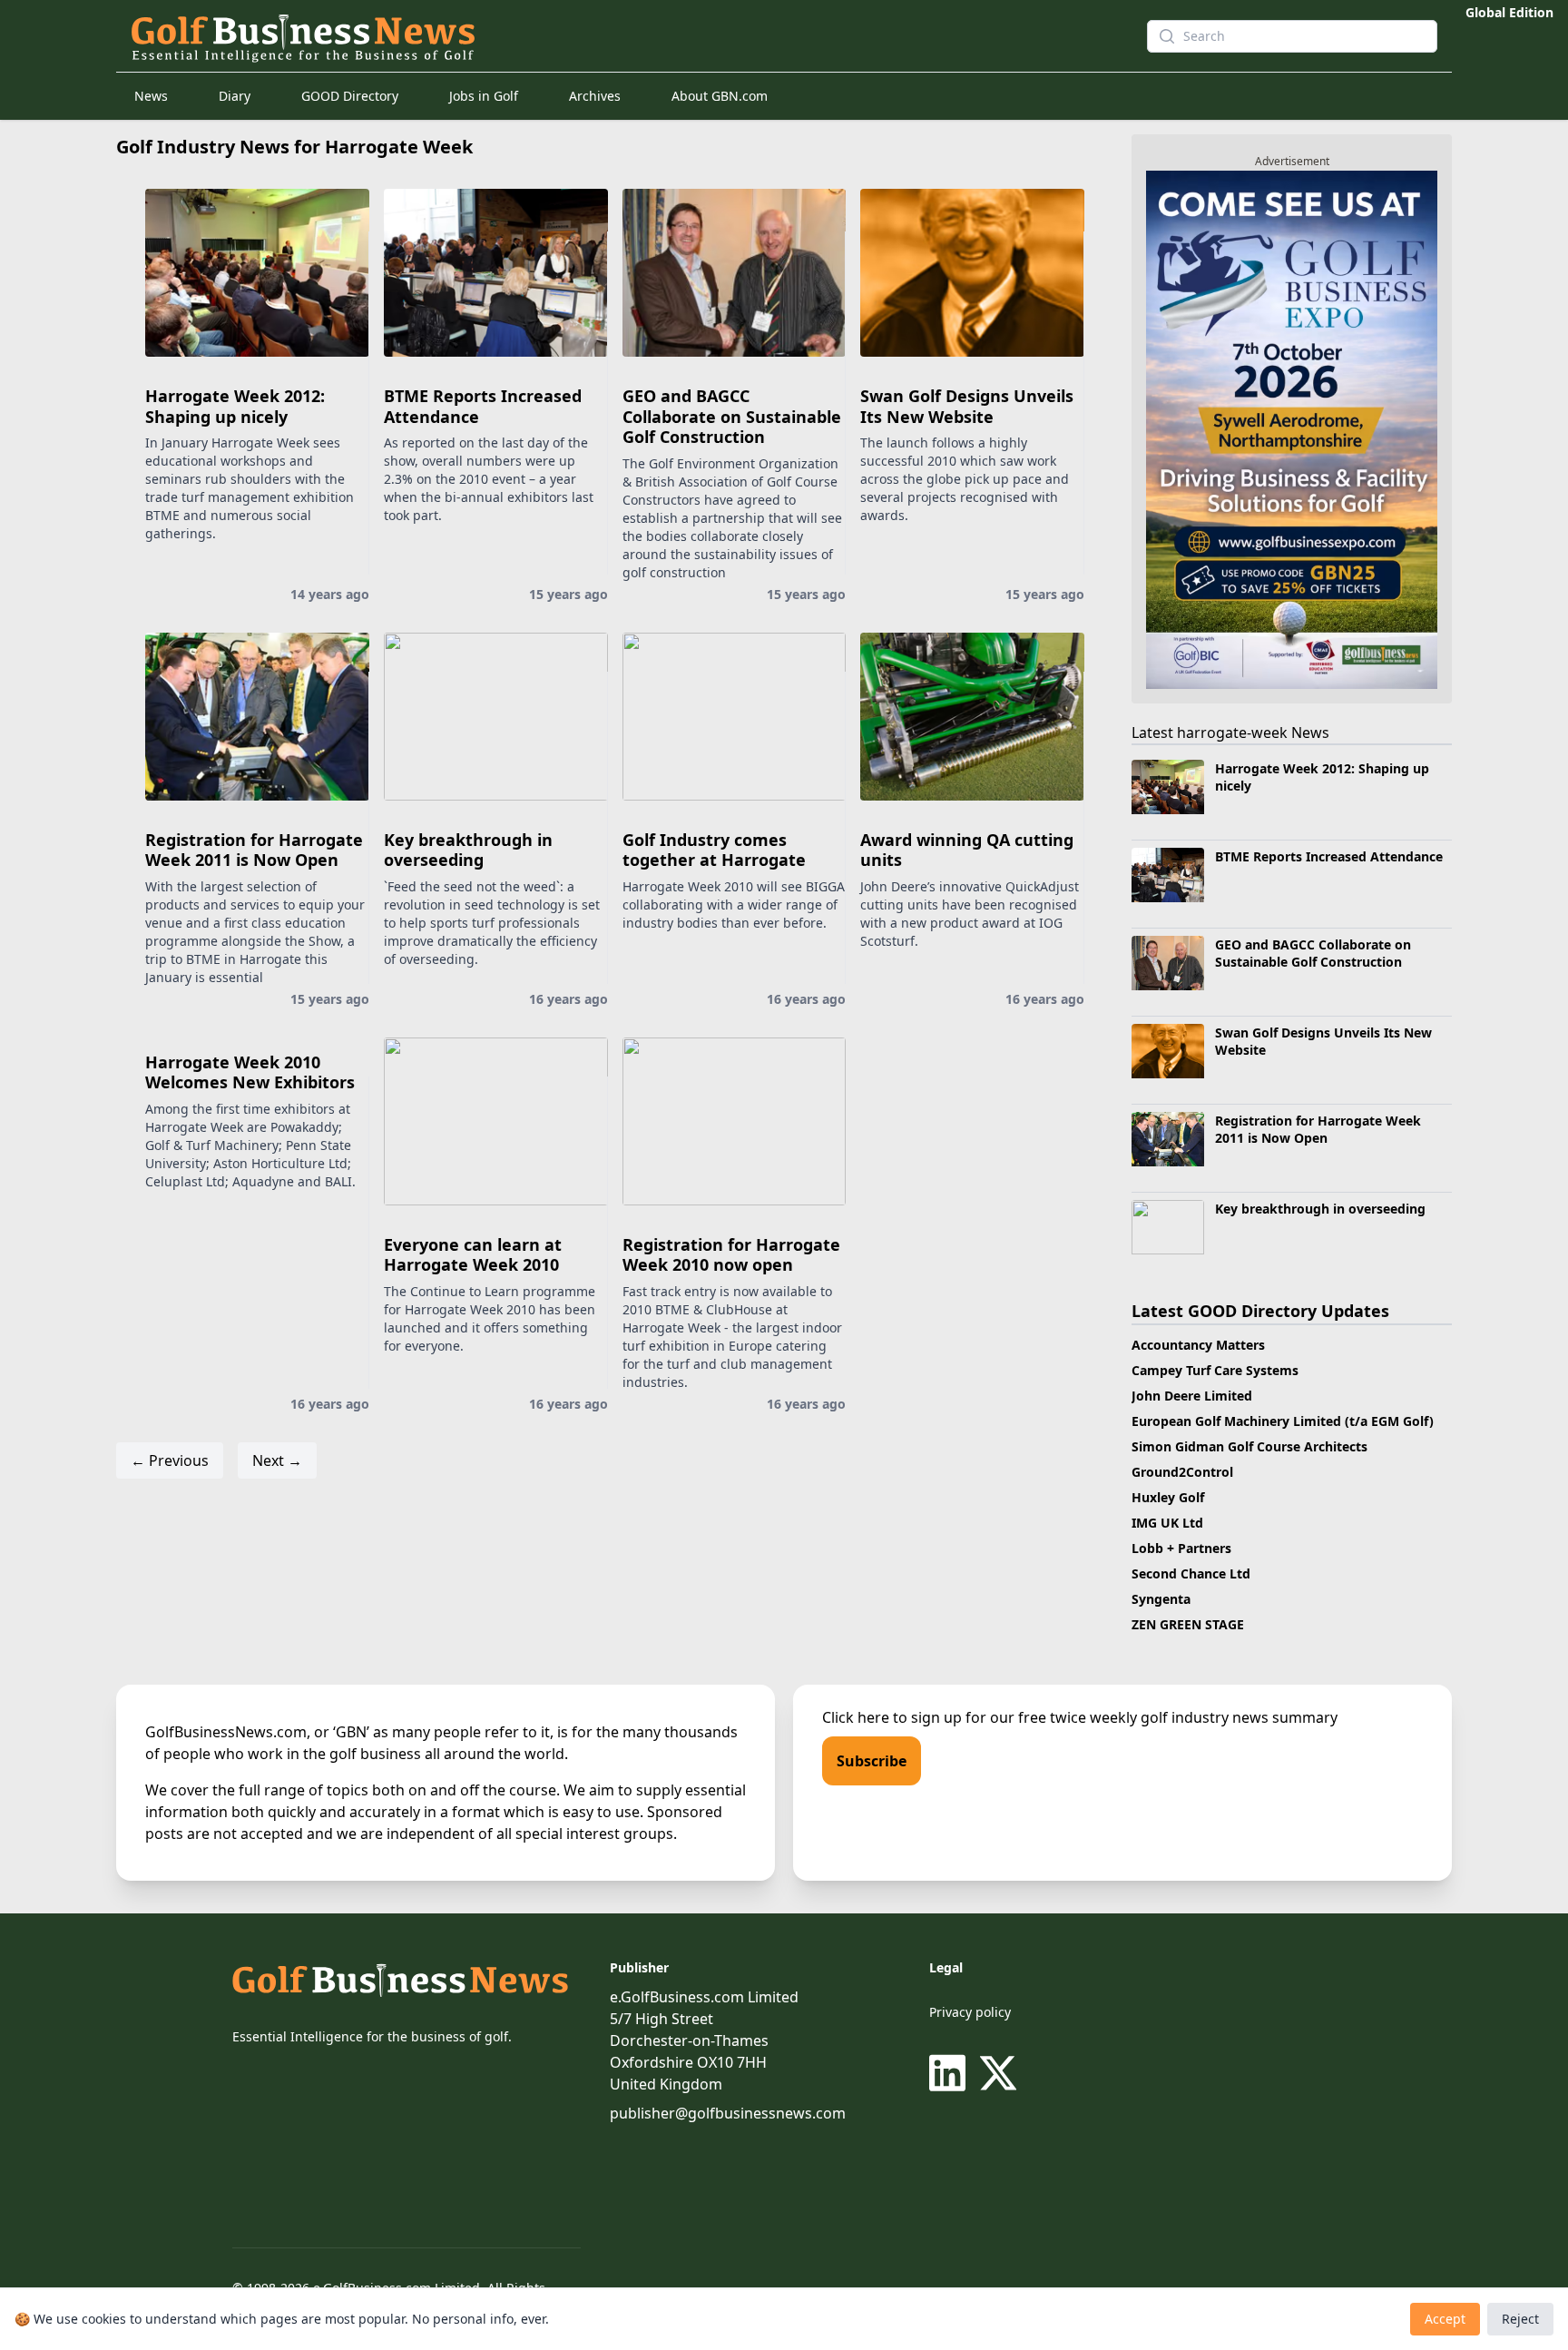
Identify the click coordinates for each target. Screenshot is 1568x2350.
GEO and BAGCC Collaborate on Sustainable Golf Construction (732, 416)
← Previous (170, 1460)
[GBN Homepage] (606, 36)
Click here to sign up (892, 1717)
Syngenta (1161, 1599)
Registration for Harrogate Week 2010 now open (731, 1255)
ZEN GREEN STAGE (1188, 1624)
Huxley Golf (1168, 1497)
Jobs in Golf (484, 96)
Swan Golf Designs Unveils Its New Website (967, 406)
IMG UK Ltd (1167, 1523)
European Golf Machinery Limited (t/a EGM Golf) (1283, 1421)
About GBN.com (720, 96)
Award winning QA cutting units (967, 850)
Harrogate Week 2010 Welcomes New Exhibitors (250, 1072)
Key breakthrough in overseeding (468, 850)
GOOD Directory (350, 96)
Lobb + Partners (1181, 1548)
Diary (235, 96)
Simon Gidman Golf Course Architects (1249, 1446)
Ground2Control (1182, 1472)
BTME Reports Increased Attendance (483, 406)
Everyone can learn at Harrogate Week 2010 (473, 1255)
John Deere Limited (1192, 1396)
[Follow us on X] (998, 2073)
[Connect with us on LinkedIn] (951, 2073)
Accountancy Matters (1198, 1345)
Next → (277, 1460)
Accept (1445, 2319)
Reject (1520, 2319)
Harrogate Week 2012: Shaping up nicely (235, 406)
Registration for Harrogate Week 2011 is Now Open (254, 850)
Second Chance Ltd (1191, 1573)
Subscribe (872, 1761)
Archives (595, 96)
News (151, 96)
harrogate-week (1232, 733)
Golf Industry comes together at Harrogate (714, 850)
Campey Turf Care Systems (1215, 1370)
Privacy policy (970, 2012)
